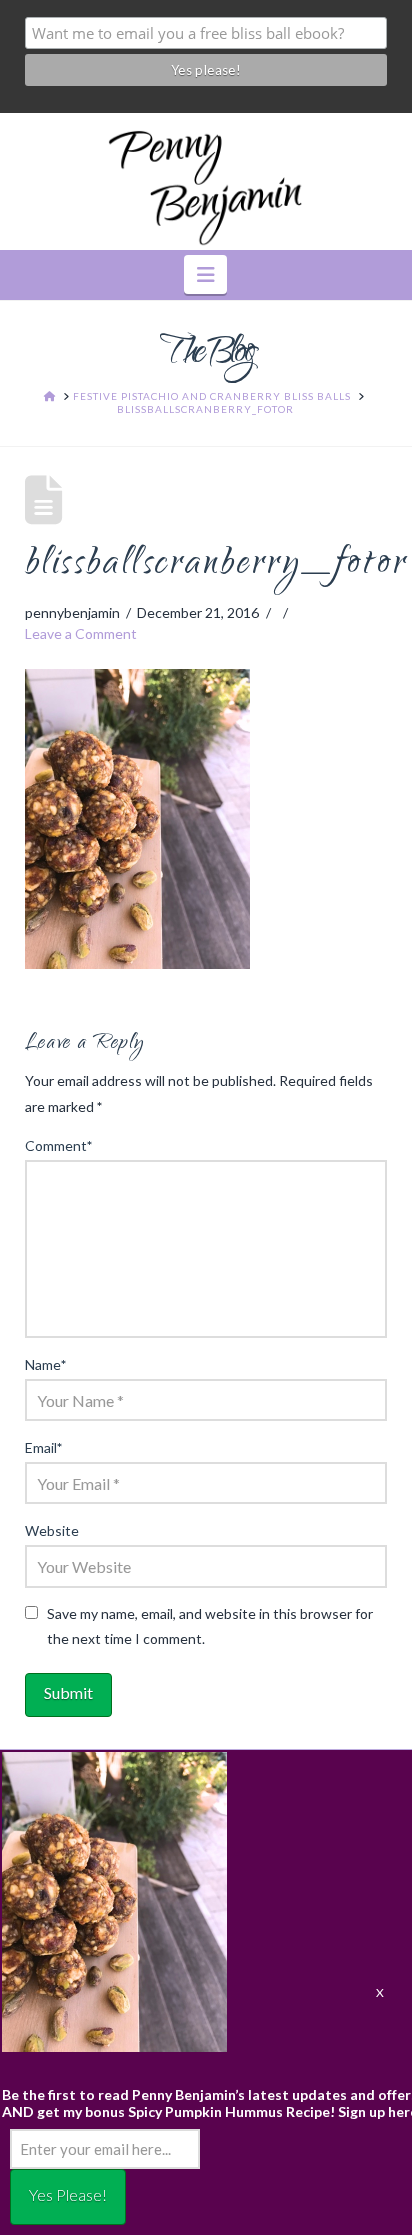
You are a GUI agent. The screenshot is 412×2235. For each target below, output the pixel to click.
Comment (59, 1145)
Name (46, 1364)
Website (52, 1530)
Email (44, 1447)
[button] (205, 274)
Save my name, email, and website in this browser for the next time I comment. (210, 1626)
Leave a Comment (81, 633)
